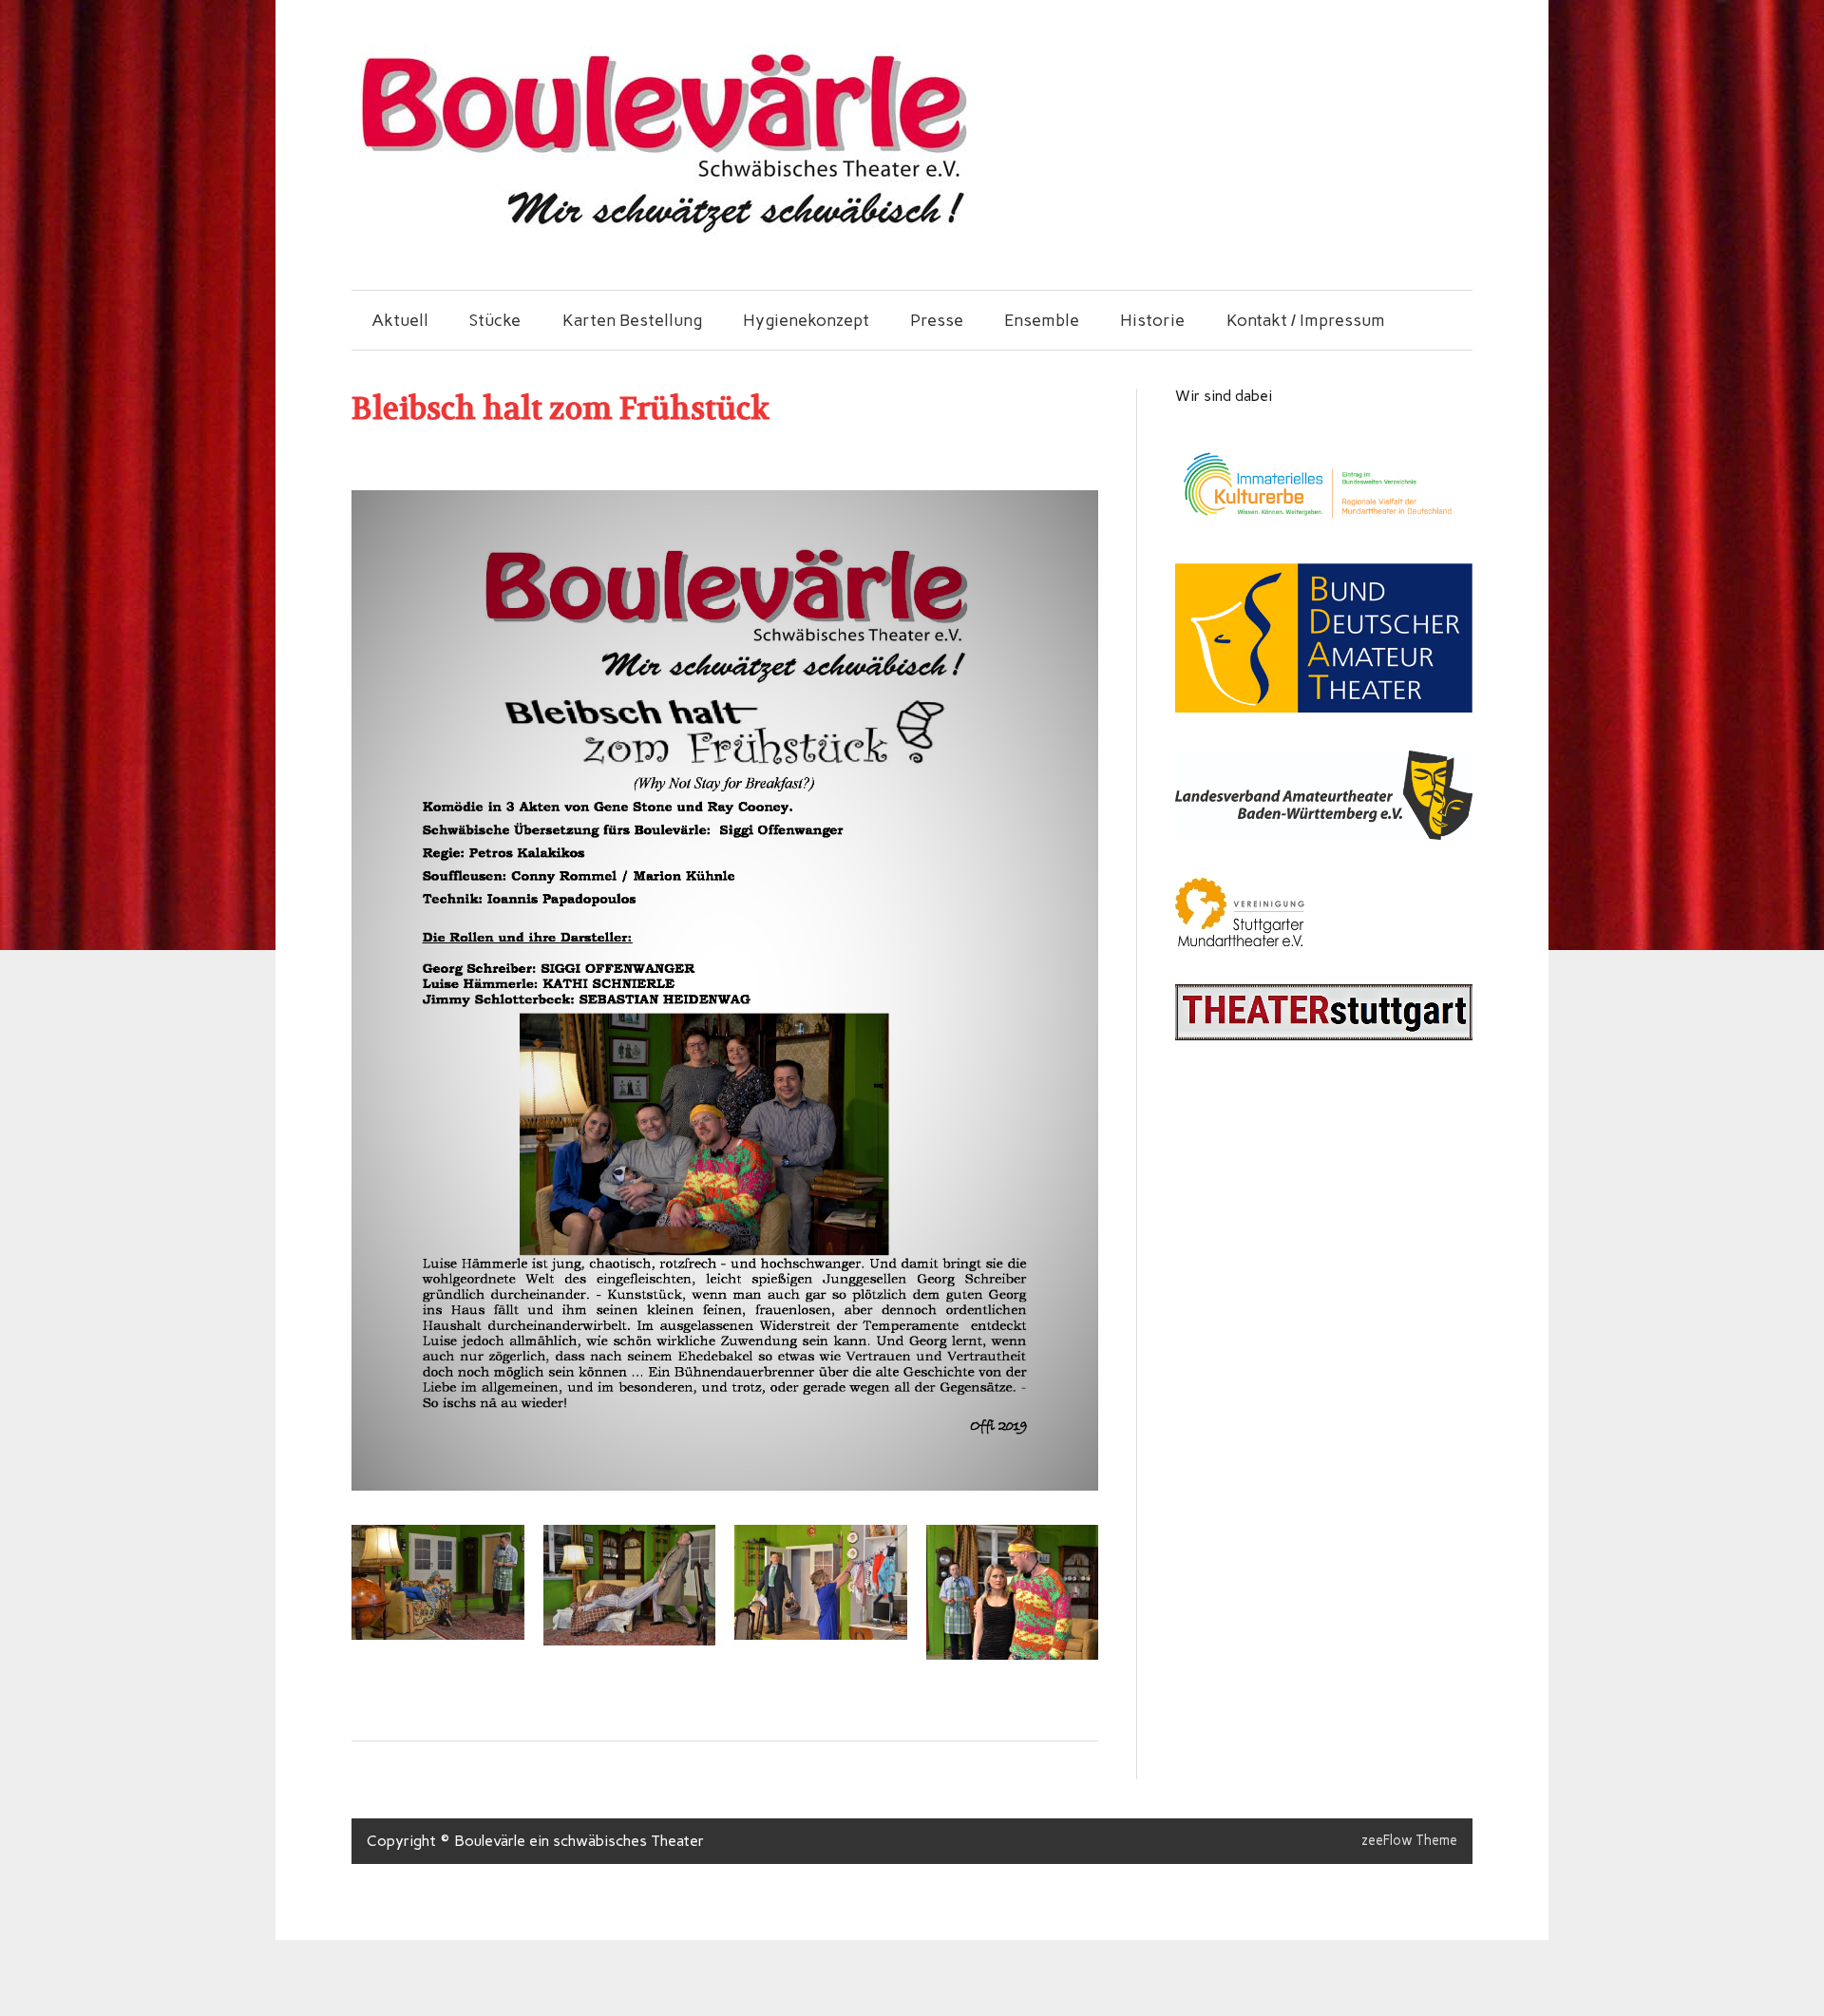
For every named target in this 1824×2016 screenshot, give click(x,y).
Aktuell (400, 320)
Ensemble (1042, 320)
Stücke (495, 320)
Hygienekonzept (806, 320)
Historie (1152, 320)
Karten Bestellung (632, 320)
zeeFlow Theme (1409, 1840)
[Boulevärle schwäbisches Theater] (662, 230)
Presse (937, 320)
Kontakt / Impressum (1306, 320)
